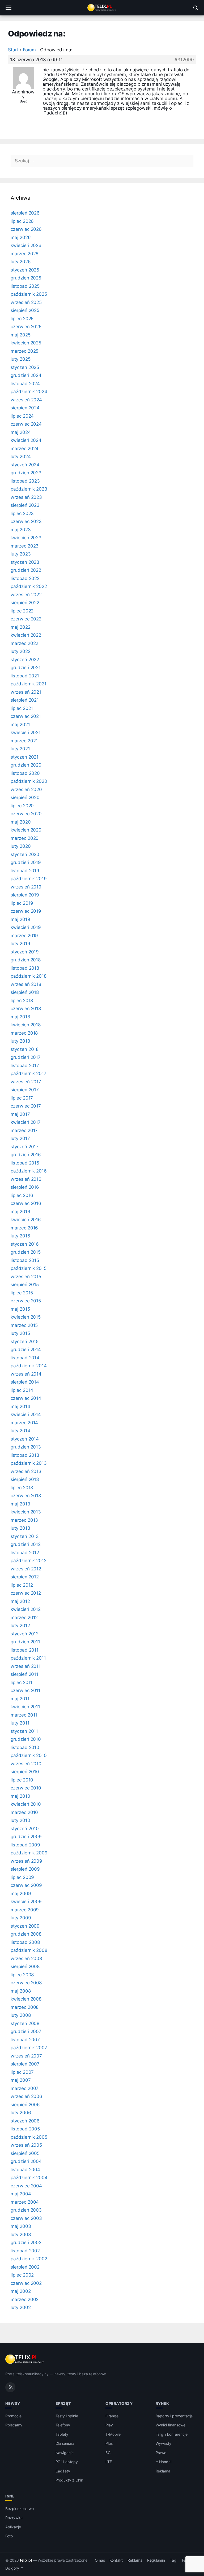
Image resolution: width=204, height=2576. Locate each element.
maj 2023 (21, 530)
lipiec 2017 (22, 1098)
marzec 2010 (24, 1812)
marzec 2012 (24, 1618)
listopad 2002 (25, 2251)
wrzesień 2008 (26, 1958)
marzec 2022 (24, 643)
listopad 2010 (25, 1747)
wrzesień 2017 (26, 1082)
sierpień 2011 (24, 1674)
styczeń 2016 (25, 1244)
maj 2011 (20, 1699)
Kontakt (116, 2560)
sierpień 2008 (25, 1966)
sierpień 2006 (25, 2105)
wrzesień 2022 (26, 595)
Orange (112, 2416)
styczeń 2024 (25, 465)
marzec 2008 (25, 2007)
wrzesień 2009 (26, 1861)
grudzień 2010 (26, 1739)
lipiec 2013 (22, 1488)
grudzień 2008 (26, 1934)
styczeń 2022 (25, 660)
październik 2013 (29, 1463)
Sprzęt (63, 2403)
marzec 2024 (25, 448)
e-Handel (164, 2462)
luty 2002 (21, 2307)
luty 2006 (21, 2113)
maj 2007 (21, 2080)
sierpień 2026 (25, 213)
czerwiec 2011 (25, 1690)
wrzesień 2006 (26, 2096)
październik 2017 (29, 1073)
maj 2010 (20, 1796)
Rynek (162, 2403)
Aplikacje (13, 2527)
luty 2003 (21, 2235)
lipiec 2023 (22, 513)
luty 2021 (20, 749)
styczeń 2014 (25, 1439)
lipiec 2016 (22, 1195)
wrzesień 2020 (26, 789)
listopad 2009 (25, 1845)
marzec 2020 (25, 838)
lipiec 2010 (22, 1780)
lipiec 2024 (22, 416)
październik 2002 (29, 2259)
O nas (100, 2560)
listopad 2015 (25, 1260)
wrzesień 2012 (26, 1569)
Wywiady (164, 2443)
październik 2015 (29, 1268)
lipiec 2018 (22, 1001)
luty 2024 (21, 456)
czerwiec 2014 (26, 1398)
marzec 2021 (24, 741)
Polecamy (14, 2425)
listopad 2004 (25, 2170)
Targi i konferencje (172, 2434)
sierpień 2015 (25, 1285)
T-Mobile (113, 2434)
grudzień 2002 (26, 2242)
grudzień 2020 (26, 765)
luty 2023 (21, 554)
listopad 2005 (25, 2129)
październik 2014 (29, 1366)
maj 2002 (21, 2291)
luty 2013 (20, 1528)
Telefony (63, 2425)
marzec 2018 (24, 1033)
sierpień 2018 (25, 992)
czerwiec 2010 (26, 1788)
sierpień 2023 (25, 505)
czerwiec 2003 (26, 2218)
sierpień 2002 (25, 2267)
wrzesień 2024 (26, 400)
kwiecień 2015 (26, 1317)
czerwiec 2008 (26, 1983)
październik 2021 (29, 684)
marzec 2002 (25, 2299)
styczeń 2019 (25, 952)
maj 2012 (20, 1601)
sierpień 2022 (25, 603)
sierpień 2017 (25, 1090)
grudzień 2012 (26, 1544)
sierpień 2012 (25, 1577)
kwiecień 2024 (26, 440)
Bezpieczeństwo (20, 2509)
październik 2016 (29, 1171)
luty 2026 (21, 262)
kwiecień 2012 (26, 1609)
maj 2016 (20, 1212)
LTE (109, 2462)
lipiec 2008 (22, 1975)
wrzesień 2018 (26, 984)
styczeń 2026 (25, 270)
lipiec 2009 (22, 1877)
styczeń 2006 (25, 2121)
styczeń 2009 (25, 1926)
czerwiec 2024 (26, 424)
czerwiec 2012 (26, 1593)
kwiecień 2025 (26, 343)
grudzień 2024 (26, 375)
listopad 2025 (25, 286)
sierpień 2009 (25, 1869)
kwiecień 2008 (26, 1999)
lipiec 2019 (22, 903)
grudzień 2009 (26, 1837)
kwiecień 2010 (26, 1804)
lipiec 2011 (22, 1682)
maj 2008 (21, 1991)
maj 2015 (20, 1309)
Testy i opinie (67, 2416)
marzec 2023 (25, 546)
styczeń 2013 (25, 1536)
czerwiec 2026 (26, 229)
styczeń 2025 (25, 367)
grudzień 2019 (26, 862)
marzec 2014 (24, 1423)
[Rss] (10, 2387)
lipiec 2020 (22, 806)
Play (109, 2425)
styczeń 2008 (25, 2023)
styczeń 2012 (25, 1634)
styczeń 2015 (25, 1342)
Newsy (13, 2403)
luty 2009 (21, 1918)
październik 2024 (29, 392)
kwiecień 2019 (26, 927)
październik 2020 (29, 781)
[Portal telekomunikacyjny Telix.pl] (102, 8)
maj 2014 (20, 1406)
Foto (9, 2536)
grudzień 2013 (26, 1447)
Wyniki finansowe (171, 2425)
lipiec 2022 (22, 611)
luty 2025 (21, 359)
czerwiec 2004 (26, 2186)
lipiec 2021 (22, 708)
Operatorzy (119, 2403)
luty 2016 (20, 1236)
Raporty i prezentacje (174, 2416)
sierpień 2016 (25, 1187)
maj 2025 (21, 335)
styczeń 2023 (25, 562)
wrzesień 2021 (26, 692)
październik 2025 (29, 294)
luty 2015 (20, 1333)
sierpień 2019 (25, 895)
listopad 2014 (25, 1358)
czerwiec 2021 (26, 716)
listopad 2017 (25, 1065)
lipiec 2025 (22, 319)
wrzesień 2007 (26, 2056)
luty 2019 (20, 944)
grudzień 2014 (26, 1349)
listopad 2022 (25, 578)
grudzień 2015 (26, 1252)
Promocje (13, 2416)
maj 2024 (21, 432)
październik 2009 (29, 1853)
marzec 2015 (24, 1325)
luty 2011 (20, 1723)
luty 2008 (21, 2015)
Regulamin (156, 2560)
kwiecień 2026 (26, 245)
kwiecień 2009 (26, 1902)
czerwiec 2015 (26, 1301)
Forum (29, 50)
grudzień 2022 (26, 570)
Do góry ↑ (14, 2568)
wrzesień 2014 (26, 1374)
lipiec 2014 (22, 1390)
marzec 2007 (25, 2088)
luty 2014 (20, 1431)
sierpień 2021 (25, 700)
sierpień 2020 (25, 797)
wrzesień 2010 (26, 1764)
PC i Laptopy (67, 2462)
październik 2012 (29, 1561)
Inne (10, 2496)
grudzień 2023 (26, 473)
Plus (109, 2443)
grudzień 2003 (26, 2210)
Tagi (173, 2560)
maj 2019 (20, 919)
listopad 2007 (25, 2040)
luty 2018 (20, 1041)
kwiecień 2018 (26, 1025)
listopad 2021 (25, 676)
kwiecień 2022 (26, 635)
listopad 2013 (25, 1455)
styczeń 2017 (25, 1147)
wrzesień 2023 (26, 497)
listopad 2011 (25, 1650)
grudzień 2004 (26, 2161)
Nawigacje (65, 2453)
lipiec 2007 (22, 2072)
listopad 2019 (25, 871)
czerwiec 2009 (26, 1885)
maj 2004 (21, 2194)
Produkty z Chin (69, 2480)
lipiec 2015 (22, 1293)
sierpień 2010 (25, 1772)
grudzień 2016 (26, 1155)
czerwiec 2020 (26, 814)
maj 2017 (20, 1114)
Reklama (163, 2471)
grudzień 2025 (26, 278)
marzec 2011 (24, 1715)
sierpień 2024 (25, 408)
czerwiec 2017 (26, 1106)
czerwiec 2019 (26, 911)
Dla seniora (65, 2443)
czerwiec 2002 (26, 2283)
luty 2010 (20, 1820)
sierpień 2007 (25, 2064)
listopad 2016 (25, 1163)
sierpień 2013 (25, 1479)
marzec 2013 (24, 1520)
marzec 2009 (25, 1910)
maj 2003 (21, 2226)
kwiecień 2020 (26, 830)
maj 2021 (20, 725)
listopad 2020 (25, 773)
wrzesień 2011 (26, 1666)
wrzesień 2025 (26, 302)
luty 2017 (20, 1138)
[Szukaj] (195, 8)
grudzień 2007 (26, 2031)
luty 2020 (21, 846)
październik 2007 (29, 2048)
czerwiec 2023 (26, 521)
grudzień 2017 (26, 1057)
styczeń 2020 (25, 854)
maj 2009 (21, 1894)
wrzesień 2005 (26, 2145)
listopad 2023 (25, 481)
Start (13, 50)
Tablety (62, 2434)
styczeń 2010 (25, 1829)
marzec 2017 (24, 1130)
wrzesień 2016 (26, 1179)
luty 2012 (20, 1626)
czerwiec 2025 (26, 327)
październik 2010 (29, 1755)
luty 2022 (21, 651)
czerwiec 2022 (26, 619)
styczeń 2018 (25, 1049)
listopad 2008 (25, 1942)
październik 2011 (28, 1658)
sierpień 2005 (25, 2153)
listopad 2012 (25, 1553)
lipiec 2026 (22, 221)
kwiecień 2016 (26, 1220)
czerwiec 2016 (26, 1203)
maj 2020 (21, 822)
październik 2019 (29, 879)
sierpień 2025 (25, 310)
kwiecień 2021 (26, 733)
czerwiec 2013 (26, 1496)
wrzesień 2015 (26, 1277)
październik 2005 (29, 2137)
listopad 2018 (25, 968)
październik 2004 (29, 2178)
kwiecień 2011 (25, 1707)
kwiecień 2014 (26, 1414)
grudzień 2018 (26, 960)
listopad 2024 (25, 384)
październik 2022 (29, 586)
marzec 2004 (25, 2202)
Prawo (161, 2453)
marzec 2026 (25, 254)
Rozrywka (14, 2518)
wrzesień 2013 (26, 1471)
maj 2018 (20, 1017)
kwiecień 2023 (26, 538)
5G (108, 2453)
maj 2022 (21, 627)
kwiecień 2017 (26, 1122)
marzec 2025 (24, 351)
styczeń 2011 (24, 1731)
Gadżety (63, 2471)
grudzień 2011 (25, 1642)
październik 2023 (29, 489)
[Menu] (8, 8)
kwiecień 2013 (26, 1512)
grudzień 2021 (26, 668)
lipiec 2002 (22, 2275)
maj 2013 (20, 1504)
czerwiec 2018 (26, 1009)
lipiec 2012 (22, 1585)
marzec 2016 (24, 1228)
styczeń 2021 (25, 757)
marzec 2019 (24, 936)
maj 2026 (21, 237)
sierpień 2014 (25, 1382)
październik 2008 (29, 1950)
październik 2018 (29, 976)
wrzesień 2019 (26, 887)
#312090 (184, 60)
